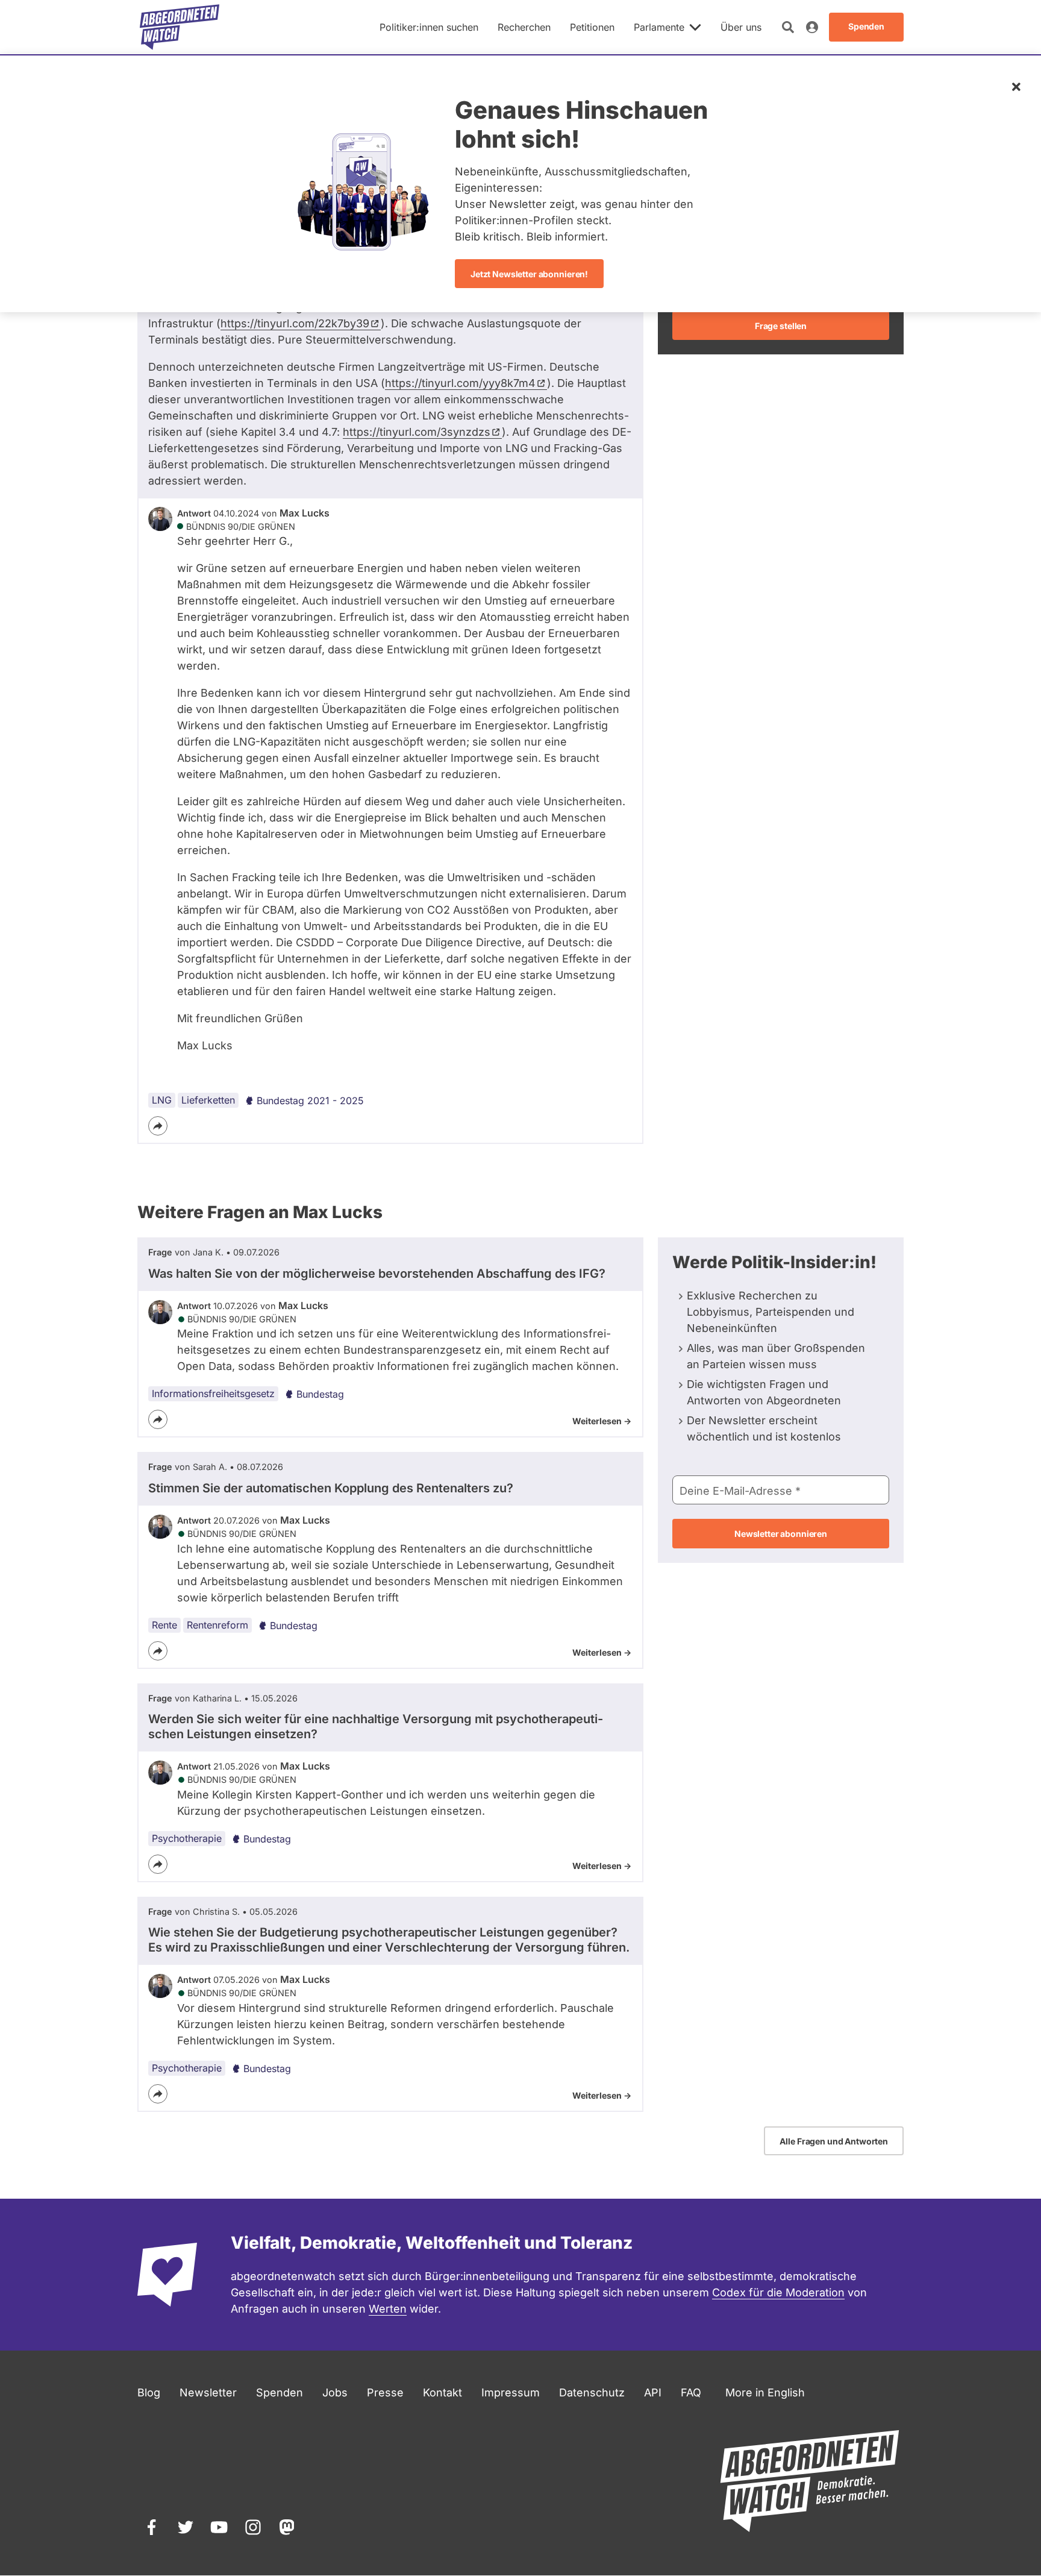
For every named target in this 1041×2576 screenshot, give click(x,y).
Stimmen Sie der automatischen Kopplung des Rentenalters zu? (331, 1488)
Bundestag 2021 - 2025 (310, 1101)
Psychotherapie (187, 1838)
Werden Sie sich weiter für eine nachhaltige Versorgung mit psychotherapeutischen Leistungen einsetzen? (376, 1726)
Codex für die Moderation (778, 2292)
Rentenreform (217, 1625)
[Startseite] (180, 27)
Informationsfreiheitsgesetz (213, 1393)
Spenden (280, 2392)
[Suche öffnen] (788, 27)
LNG (162, 1100)
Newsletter (208, 2392)
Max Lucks (305, 513)
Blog (149, 2392)
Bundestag (320, 1394)
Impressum (511, 2392)
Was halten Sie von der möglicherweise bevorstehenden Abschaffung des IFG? (377, 1274)
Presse (385, 2392)
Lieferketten (208, 1100)
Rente (164, 1625)
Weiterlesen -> (602, 1421)
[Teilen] (158, 1126)
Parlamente (659, 27)
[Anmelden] (812, 27)
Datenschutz (592, 2392)
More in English (765, 2392)
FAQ (691, 2392)
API (653, 2392)
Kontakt (442, 2392)
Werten (388, 2309)
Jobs (335, 2392)
